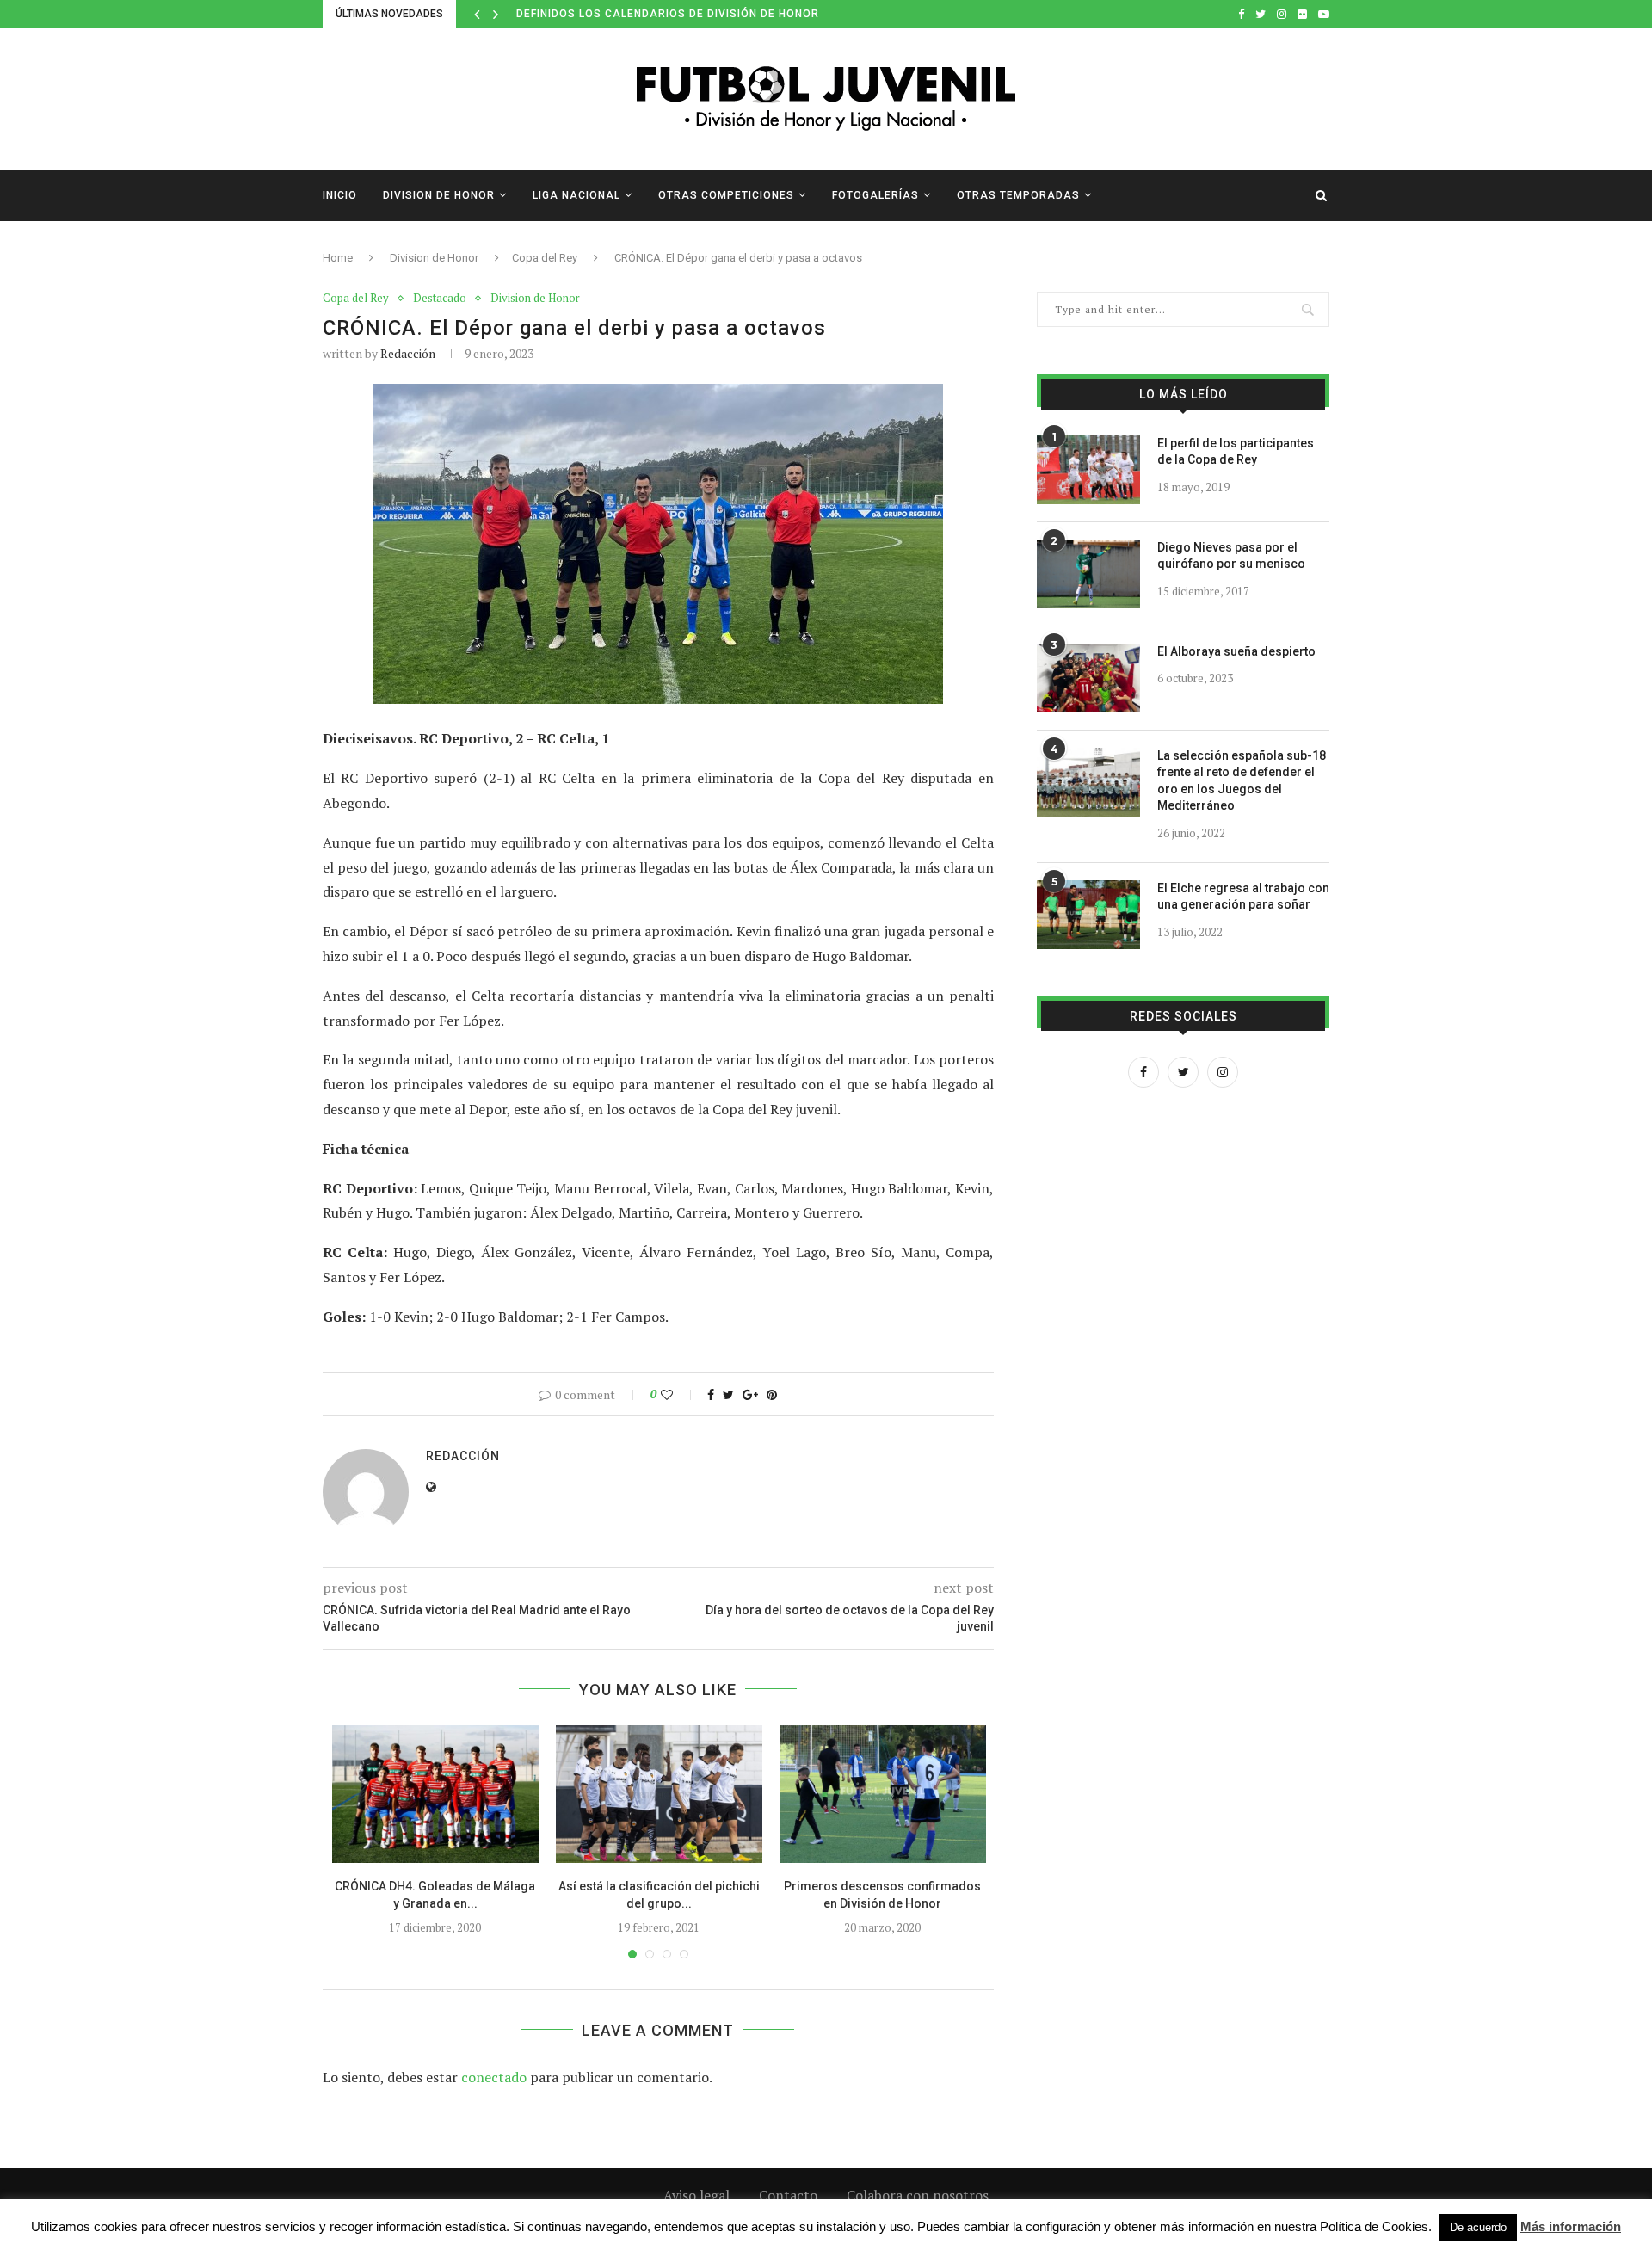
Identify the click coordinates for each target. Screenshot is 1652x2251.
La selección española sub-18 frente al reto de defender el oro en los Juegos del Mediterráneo (1242, 781)
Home (338, 258)
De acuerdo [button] (1478, 2227)
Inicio (340, 195)
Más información (1571, 2226)
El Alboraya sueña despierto (1236, 651)
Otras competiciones (726, 195)
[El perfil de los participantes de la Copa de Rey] (1088, 470)
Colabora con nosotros (918, 2195)
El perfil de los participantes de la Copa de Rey (1236, 452)
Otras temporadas (1018, 195)
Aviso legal (697, 2195)
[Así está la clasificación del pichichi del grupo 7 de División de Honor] (659, 1794)
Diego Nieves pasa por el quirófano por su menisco (1231, 556)
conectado (494, 2077)
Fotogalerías (875, 195)
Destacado (440, 299)
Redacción (408, 353)
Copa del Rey (545, 258)
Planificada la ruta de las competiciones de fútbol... (687, 14)
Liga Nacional (576, 195)
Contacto (788, 2195)
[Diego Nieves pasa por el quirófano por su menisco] (1088, 574)
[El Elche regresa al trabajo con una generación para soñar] (1088, 915)
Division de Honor (439, 195)
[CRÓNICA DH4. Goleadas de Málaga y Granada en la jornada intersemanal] (435, 1794)
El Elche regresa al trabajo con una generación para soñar (1243, 897)
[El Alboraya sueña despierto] (1088, 678)
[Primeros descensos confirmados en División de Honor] (883, 1794)
